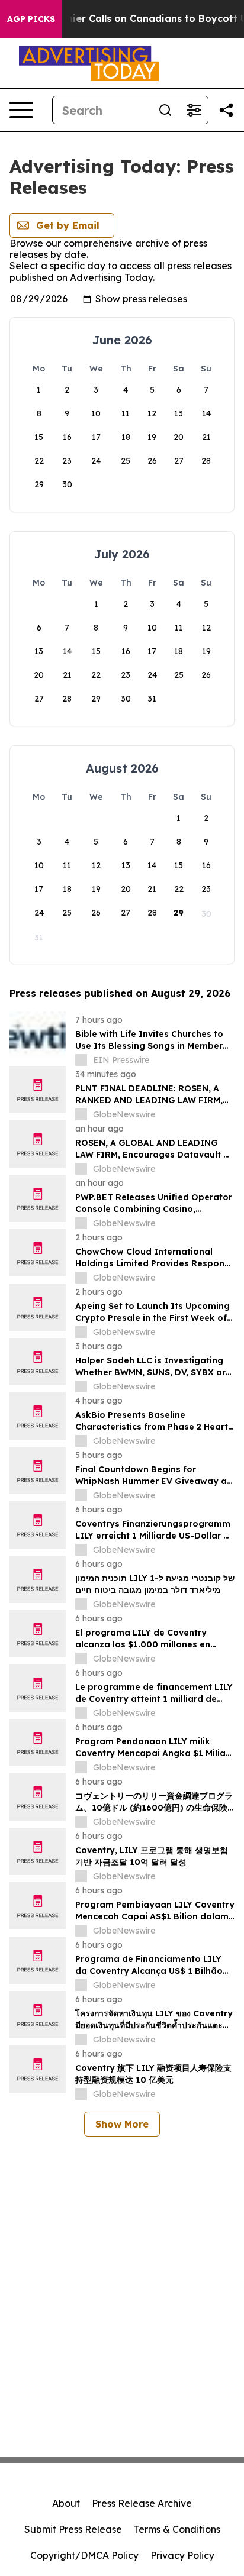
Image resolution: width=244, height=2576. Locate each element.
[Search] (165, 110)
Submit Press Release (73, 2529)
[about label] (81, 1060)
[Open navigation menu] (21, 110)
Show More (122, 2124)
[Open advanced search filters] (194, 110)
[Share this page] (226, 110)
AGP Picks (31, 19)
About (66, 2503)
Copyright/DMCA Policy (84, 2555)
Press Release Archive (142, 2503)
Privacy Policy (182, 2555)
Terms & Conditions (177, 2529)
